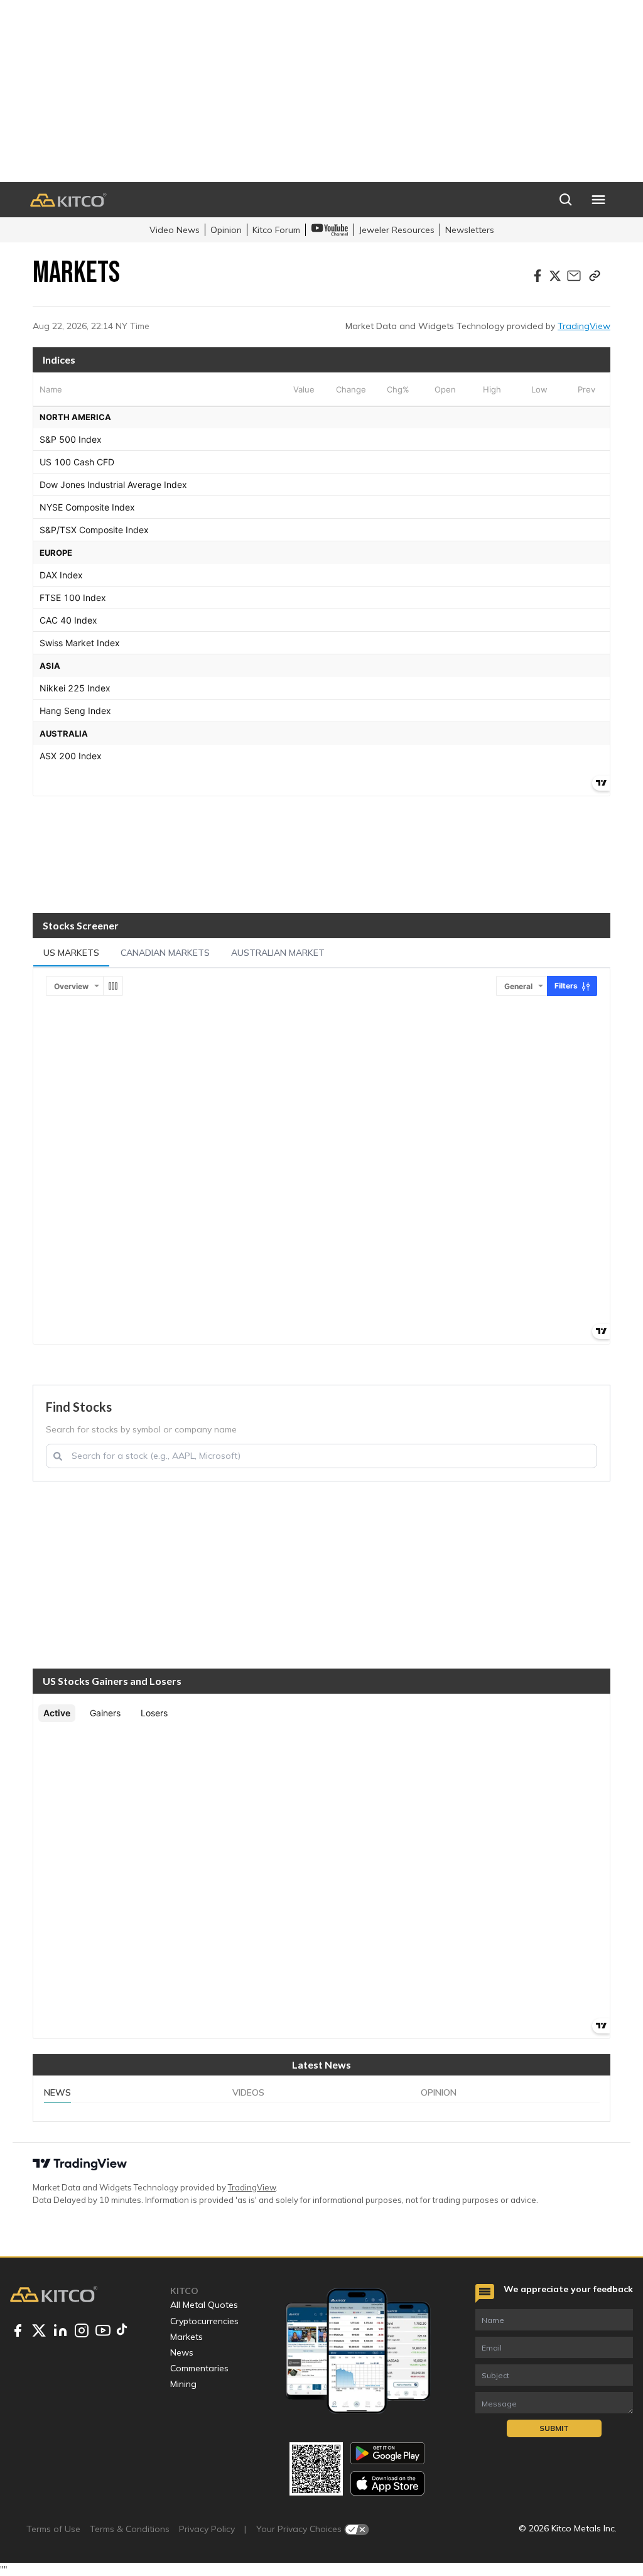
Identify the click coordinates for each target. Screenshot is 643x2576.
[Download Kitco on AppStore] (387, 2483)
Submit (554, 2428)
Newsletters (470, 230)
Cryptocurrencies (204, 2321)
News (57, 2092)
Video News (175, 230)
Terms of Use (53, 2529)
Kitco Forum (276, 230)
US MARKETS (71, 953)
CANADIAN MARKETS (165, 953)
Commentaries (199, 2368)
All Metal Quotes (204, 2305)
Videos (248, 2092)
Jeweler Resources (397, 230)
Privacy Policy (207, 2529)
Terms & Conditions (130, 2529)
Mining (183, 2384)
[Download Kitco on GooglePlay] (387, 2453)
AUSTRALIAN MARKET (278, 953)
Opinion (226, 230)
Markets (186, 2337)
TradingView (584, 326)
